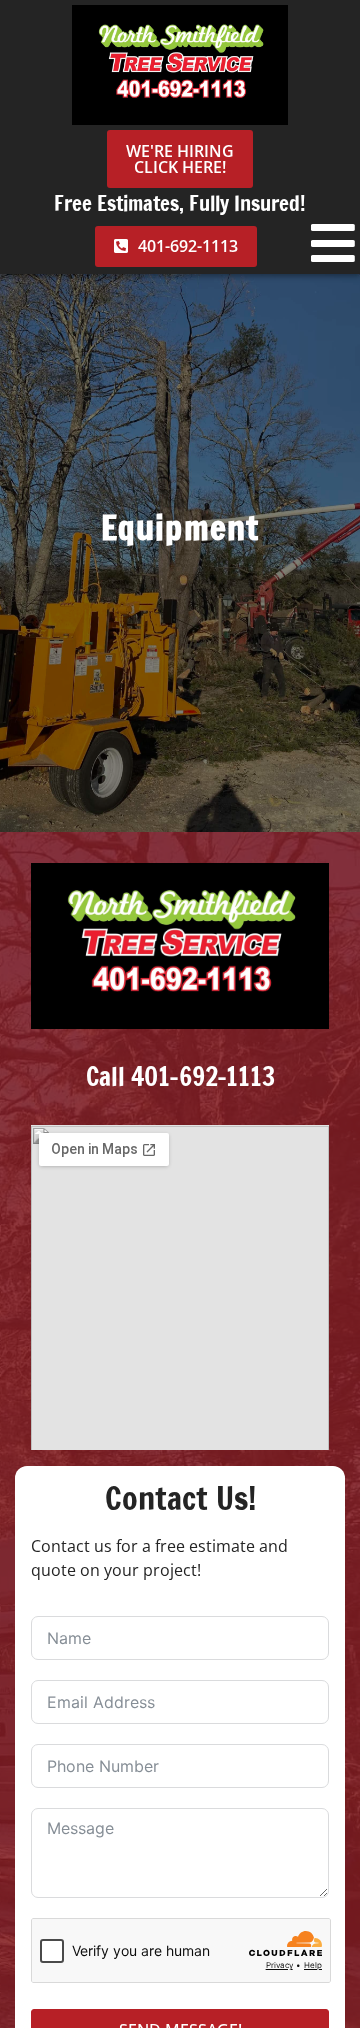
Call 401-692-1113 (180, 1076)
